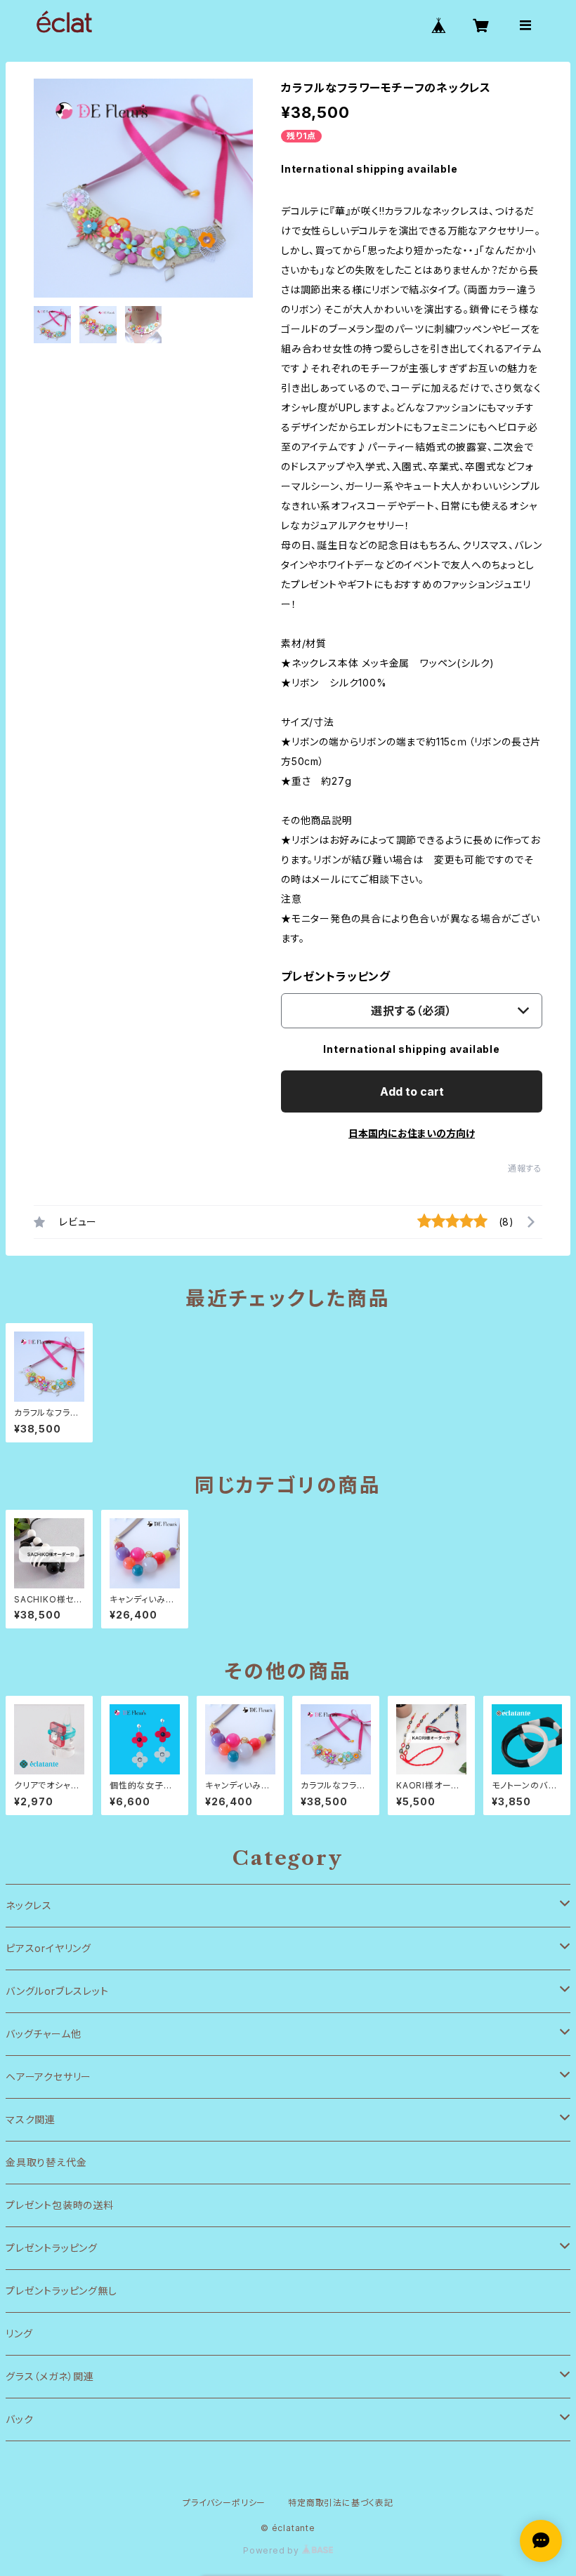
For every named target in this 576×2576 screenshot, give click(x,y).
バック (19, 2419)
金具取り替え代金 (46, 2162)
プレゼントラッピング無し (61, 2291)
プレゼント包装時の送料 (60, 2205)
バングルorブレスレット (57, 1991)
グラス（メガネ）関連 (50, 2376)
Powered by (273, 2550)
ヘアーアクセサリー (48, 2077)
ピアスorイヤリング (48, 1948)
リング (19, 2333)
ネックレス (29, 1905)
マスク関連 (31, 2119)
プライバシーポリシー (224, 2503)
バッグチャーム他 (43, 2034)
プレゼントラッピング (336, 976)
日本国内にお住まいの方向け (412, 1133)
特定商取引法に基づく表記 (341, 2503)
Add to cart (412, 1091)
